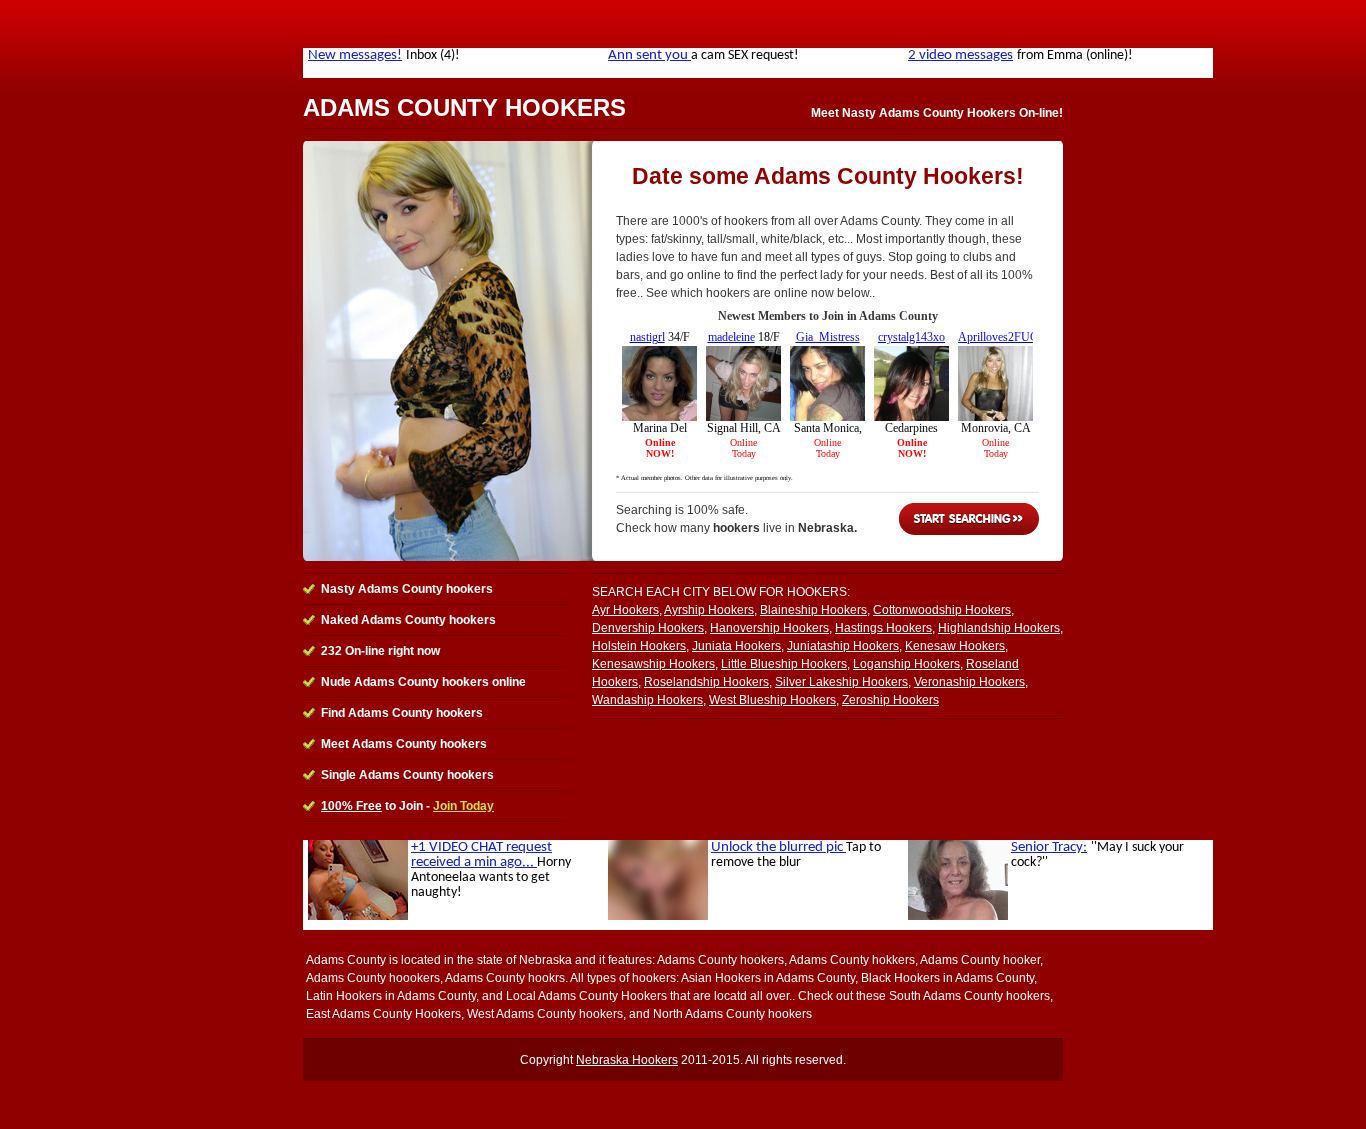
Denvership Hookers (648, 628)
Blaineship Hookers (813, 610)
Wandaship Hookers (647, 700)
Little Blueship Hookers (784, 664)
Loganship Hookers (906, 664)
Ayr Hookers (625, 610)
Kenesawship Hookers (653, 664)
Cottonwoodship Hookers (942, 610)
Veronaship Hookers (969, 682)
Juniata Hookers (736, 646)
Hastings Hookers (883, 628)
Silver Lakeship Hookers (841, 682)
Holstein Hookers (639, 646)
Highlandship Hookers (999, 628)
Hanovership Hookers (769, 628)
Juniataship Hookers (843, 646)
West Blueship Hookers (772, 700)
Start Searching (969, 519)
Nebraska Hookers (627, 1060)
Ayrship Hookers (709, 610)
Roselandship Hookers (706, 682)
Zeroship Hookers (890, 700)
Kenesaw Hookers (955, 646)
